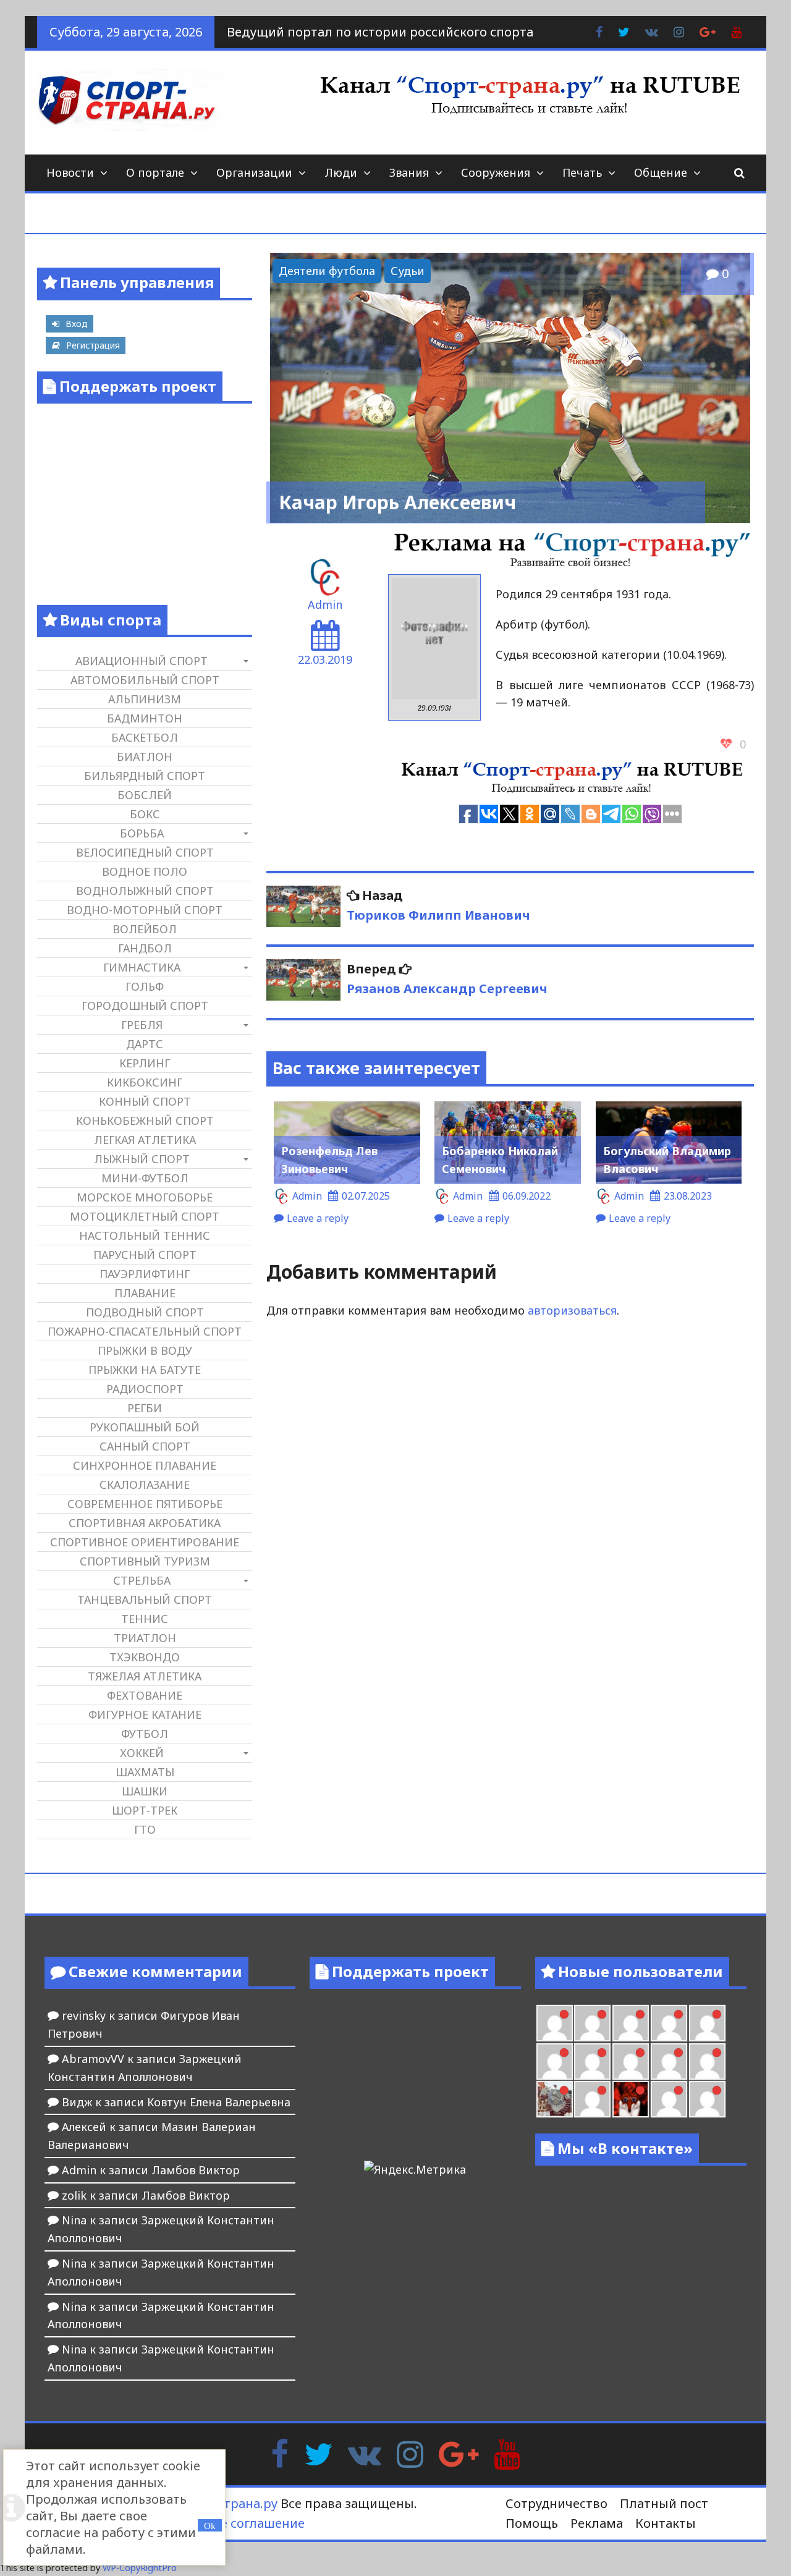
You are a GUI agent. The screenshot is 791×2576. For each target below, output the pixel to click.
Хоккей (142, 1753)
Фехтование (145, 1695)
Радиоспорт (145, 1389)
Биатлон (145, 756)
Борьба (142, 833)
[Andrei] (707, 2099)
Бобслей (145, 795)
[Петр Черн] (555, 2061)
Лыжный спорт (142, 1159)
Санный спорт (145, 1446)
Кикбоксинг (145, 1082)
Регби (145, 1408)
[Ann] (592, 2061)
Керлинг (145, 1063)
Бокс (145, 814)
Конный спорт (145, 1101)
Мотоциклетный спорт (145, 1216)
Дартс (145, 1044)
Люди (341, 172)
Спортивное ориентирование (145, 1542)
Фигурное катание (145, 1714)
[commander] (707, 2061)
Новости (70, 172)
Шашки (145, 1791)
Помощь (532, 2523)
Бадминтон (145, 718)
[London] (592, 2023)
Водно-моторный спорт (145, 910)
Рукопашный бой (145, 1427)
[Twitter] (318, 2453)
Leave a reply (318, 1218)
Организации (254, 172)
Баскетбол (145, 737)
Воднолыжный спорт (145, 891)
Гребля (142, 1025)
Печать (582, 172)
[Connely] (631, 2061)
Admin (325, 604)
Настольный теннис (145, 1235)
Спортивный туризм (145, 1561)
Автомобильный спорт (145, 680)
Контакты (666, 2523)
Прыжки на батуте (145, 1370)
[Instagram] (410, 2453)
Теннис (145, 1619)
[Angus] (631, 2023)
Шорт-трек (145, 1810)
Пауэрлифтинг (145, 1274)
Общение (661, 172)
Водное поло (145, 871)
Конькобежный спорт (145, 1121)
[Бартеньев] (669, 2099)
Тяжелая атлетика (145, 1676)
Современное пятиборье (145, 1504)
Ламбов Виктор (196, 2170)
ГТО (145, 1829)
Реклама (597, 2523)
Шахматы (145, 1772)
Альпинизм (145, 699)
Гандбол (145, 948)
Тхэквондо (145, 1657)
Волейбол (145, 929)
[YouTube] (507, 2453)
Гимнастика (142, 967)
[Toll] (707, 2023)
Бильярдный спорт (145, 776)
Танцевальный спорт (145, 1599)
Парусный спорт (145, 1255)
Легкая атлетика (145, 1140)
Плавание (145, 1293)
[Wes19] (555, 2099)
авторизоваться (572, 1310)
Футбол (145, 1734)
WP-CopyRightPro (140, 2568)
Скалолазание (145, 1485)
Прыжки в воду (145, 1350)
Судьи (408, 271)
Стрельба (142, 1580)
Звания (409, 172)
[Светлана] (669, 2061)
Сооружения (496, 172)
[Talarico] (669, 2023)
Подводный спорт (145, 1312)
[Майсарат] (631, 2099)
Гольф (145, 986)
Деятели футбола (327, 271)
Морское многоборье (145, 1197)
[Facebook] (280, 2453)
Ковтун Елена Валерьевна (219, 2102)
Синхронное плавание (145, 1465)
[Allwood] (555, 2023)
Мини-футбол (145, 1178)
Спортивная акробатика (145, 1523)
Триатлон (145, 1638)
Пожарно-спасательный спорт (145, 1331)
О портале (155, 172)
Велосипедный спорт (145, 852)
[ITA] (592, 2099)
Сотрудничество (556, 2503)
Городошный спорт (145, 1006)
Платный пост (664, 2503)
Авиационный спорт (142, 661)
